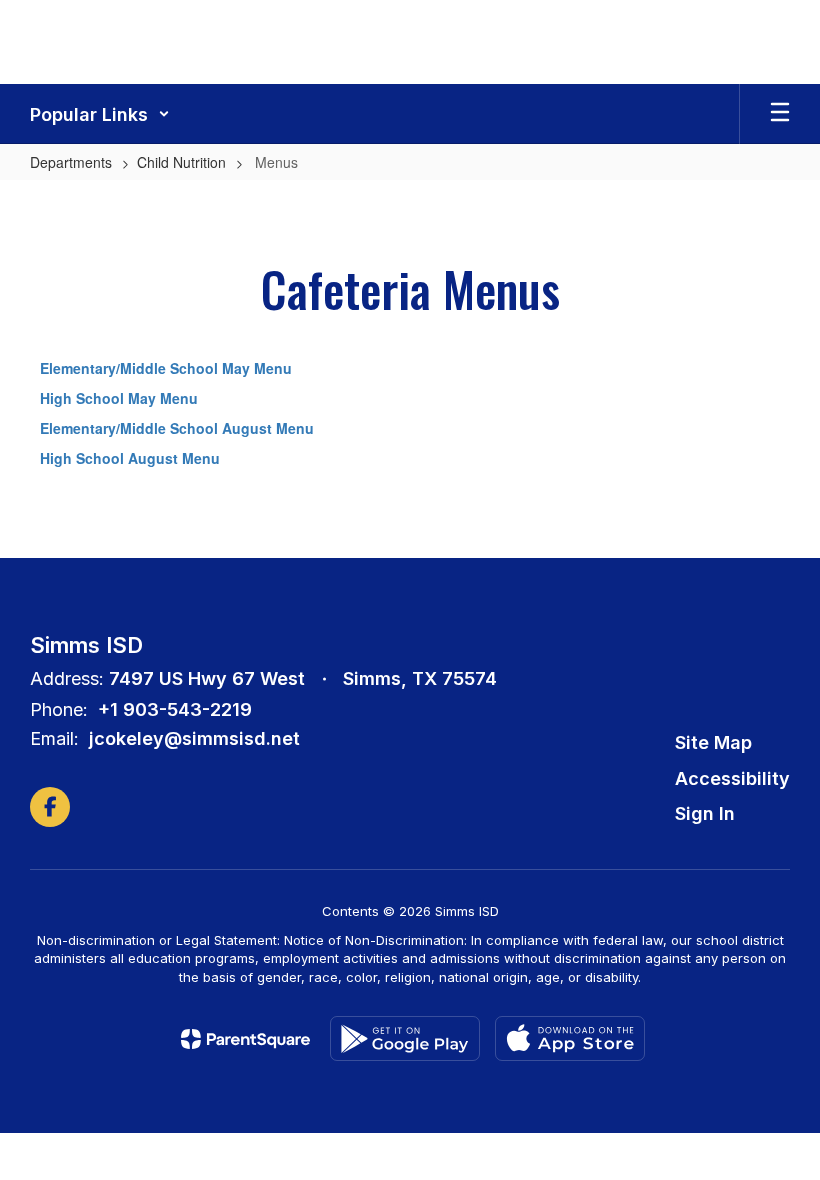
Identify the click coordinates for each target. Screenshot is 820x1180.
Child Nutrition (181, 162)
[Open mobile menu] (780, 114)
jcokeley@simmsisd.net (194, 738)
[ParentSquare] (245, 1039)
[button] (100, 114)
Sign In (705, 813)
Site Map (713, 742)
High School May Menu (119, 398)
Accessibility (732, 778)
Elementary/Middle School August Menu (177, 428)
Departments (71, 162)
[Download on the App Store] (570, 1038)
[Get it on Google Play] (405, 1038)
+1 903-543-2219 (175, 709)
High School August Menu (130, 458)
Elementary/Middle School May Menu (166, 368)
